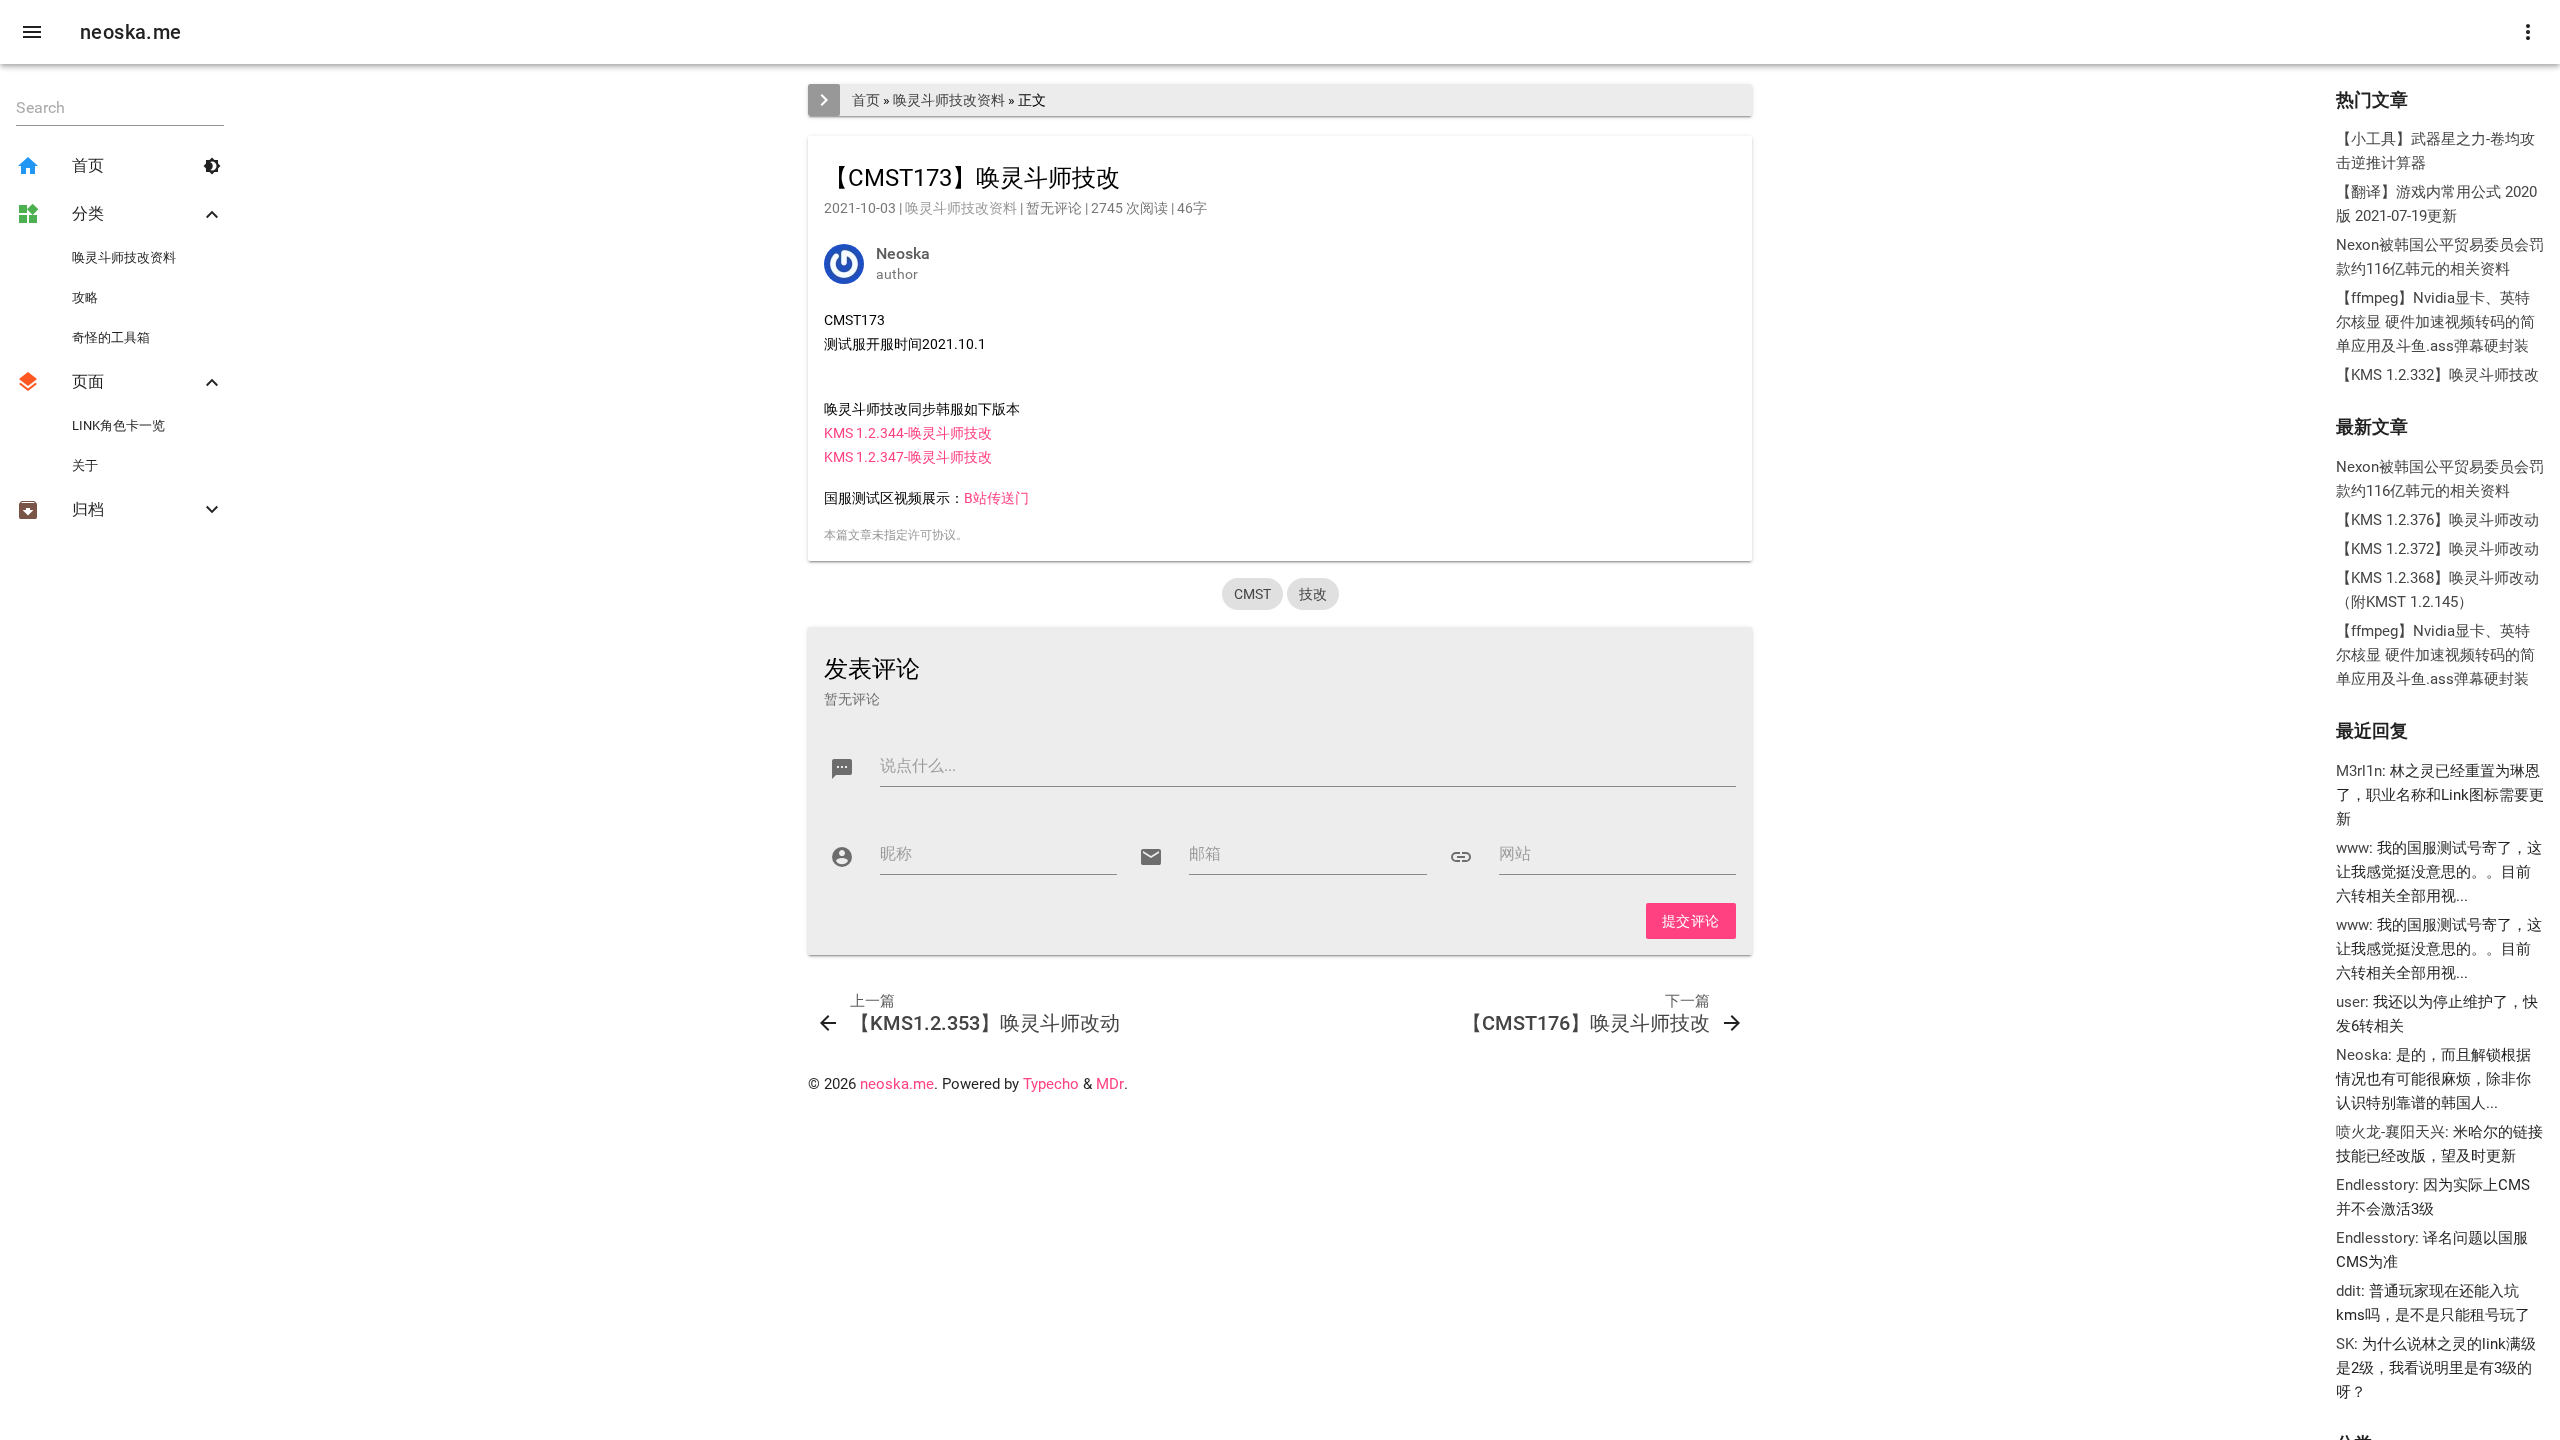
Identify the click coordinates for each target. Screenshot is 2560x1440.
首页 (866, 100)
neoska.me (131, 32)
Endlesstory (2375, 1185)
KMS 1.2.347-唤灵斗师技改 (908, 457)
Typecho (1051, 1084)
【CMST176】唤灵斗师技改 (1586, 1023)
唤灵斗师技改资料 (949, 100)
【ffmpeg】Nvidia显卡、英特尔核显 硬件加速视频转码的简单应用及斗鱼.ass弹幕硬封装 (2435, 322)
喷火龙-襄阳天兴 (2390, 1132)
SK (2345, 1344)
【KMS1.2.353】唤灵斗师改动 (985, 1023)
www (2352, 848)
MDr (1110, 1084)
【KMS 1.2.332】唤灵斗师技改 (2437, 375)
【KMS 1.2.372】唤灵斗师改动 (2437, 549)
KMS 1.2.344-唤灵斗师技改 (908, 433)
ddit (2348, 1291)
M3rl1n (2359, 771)
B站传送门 (996, 498)
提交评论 (1691, 921)
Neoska (2362, 1055)
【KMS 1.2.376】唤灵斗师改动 (2437, 520)
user (2350, 1002)
